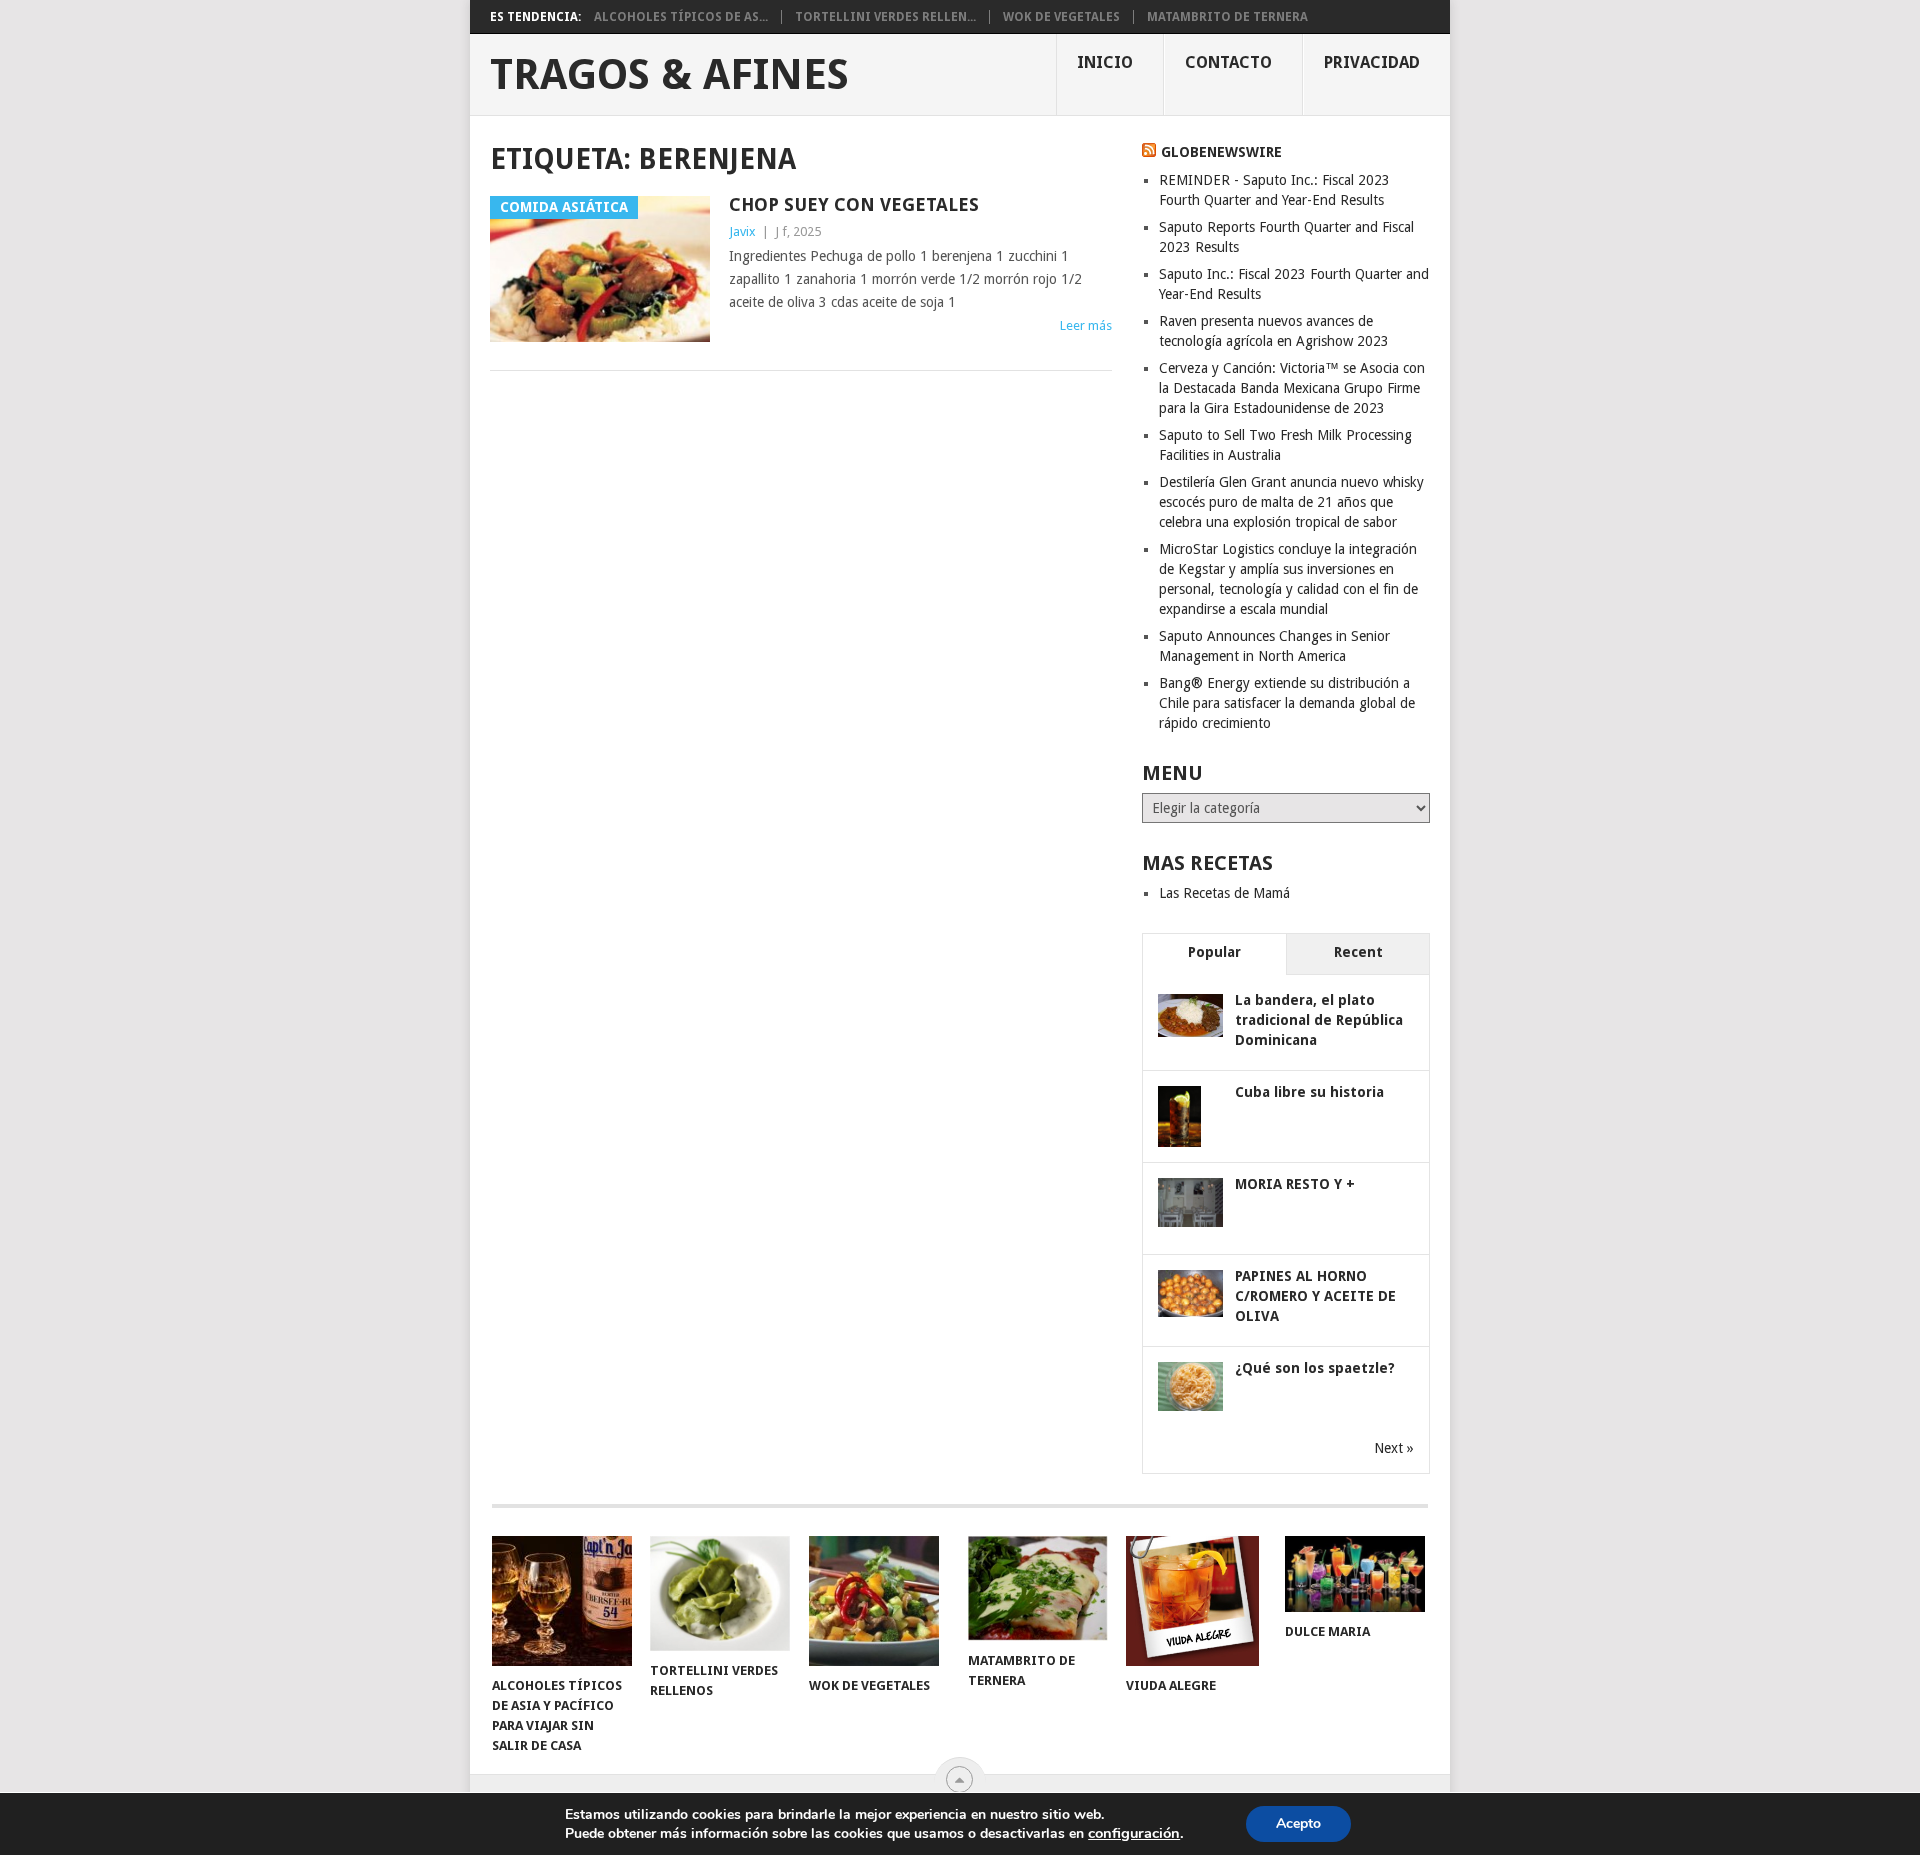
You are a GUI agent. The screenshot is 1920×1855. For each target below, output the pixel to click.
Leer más (1086, 325)
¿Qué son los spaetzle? (1315, 1368)
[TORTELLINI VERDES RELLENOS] (720, 1593)
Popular (1214, 952)
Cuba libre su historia (1309, 1092)
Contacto (1228, 62)
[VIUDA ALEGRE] (1196, 1601)
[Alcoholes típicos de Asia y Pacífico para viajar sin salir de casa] (562, 1601)
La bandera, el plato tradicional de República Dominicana (1319, 1020)
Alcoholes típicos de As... (681, 17)
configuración (1134, 1833)
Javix (742, 231)
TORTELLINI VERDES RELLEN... (885, 17)
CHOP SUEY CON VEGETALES (854, 204)
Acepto (1298, 1823)
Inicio (1105, 62)
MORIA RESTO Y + (1295, 1184)
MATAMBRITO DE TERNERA (1227, 17)
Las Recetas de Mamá (1224, 893)
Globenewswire (1221, 152)
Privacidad (1372, 62)
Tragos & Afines (669, 75)
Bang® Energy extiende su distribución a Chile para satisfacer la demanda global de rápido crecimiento (1287, 703)
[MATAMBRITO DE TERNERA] (1038, 1588)
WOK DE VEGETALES (1061, 17)
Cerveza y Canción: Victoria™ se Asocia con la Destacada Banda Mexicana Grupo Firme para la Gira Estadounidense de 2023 (1292, 388)
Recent (1358, 952)
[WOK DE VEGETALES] (879, 1601)
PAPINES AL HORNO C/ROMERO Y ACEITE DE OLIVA (1315, 1296)
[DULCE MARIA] (1355, 1574)
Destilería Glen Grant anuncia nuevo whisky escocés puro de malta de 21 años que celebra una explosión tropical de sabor (1291, 502)
